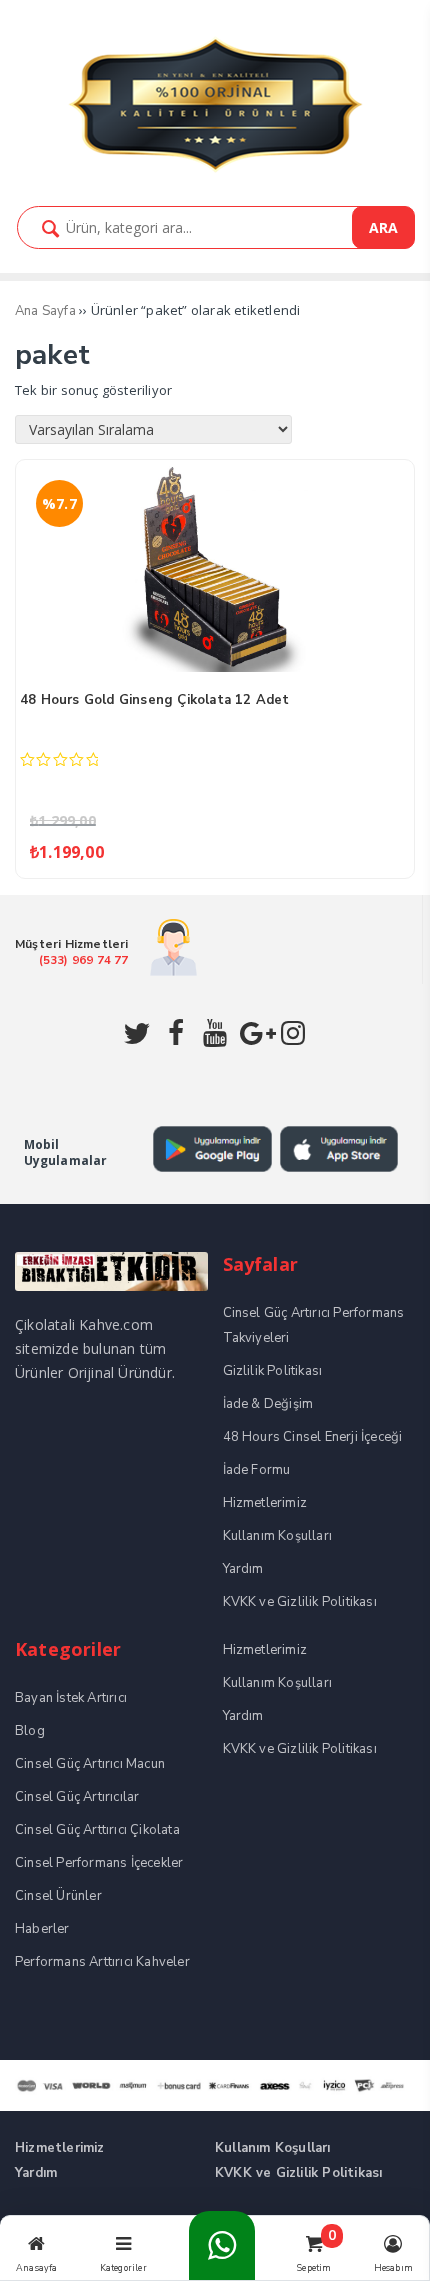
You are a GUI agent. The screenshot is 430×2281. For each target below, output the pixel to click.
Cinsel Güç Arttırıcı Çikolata (97, 1830)
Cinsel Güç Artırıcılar (77, 1797)
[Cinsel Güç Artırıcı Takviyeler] (215, 169)
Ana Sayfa (45, 311)
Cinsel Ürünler (58, 1896)
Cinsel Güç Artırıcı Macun (90, 1764)
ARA (383, 227)
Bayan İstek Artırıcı (71, 1698)
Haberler (42, 1929)
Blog (30, 1731)
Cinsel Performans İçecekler (99, 1863)
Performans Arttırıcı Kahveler (102, 1962)
